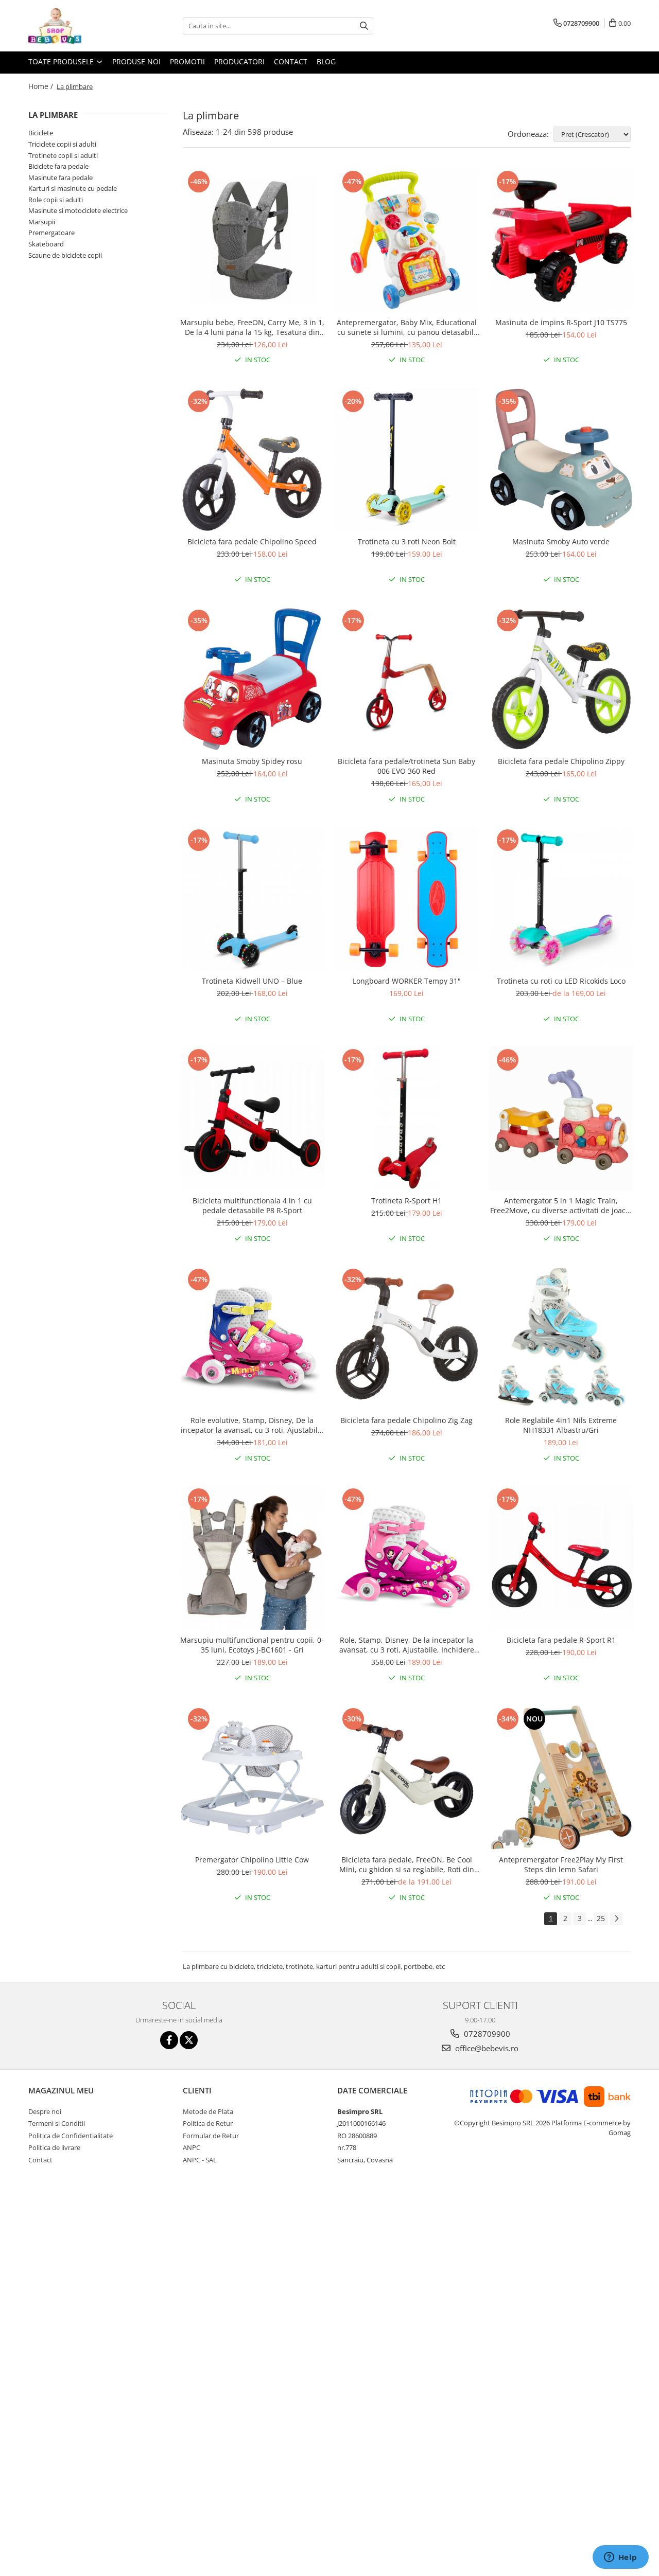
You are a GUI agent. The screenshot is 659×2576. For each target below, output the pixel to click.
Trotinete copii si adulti (63, 155)
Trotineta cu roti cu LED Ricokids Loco (561, 981)
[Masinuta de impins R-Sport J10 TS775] (561, 240)
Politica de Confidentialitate (71, 2136)
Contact (291, 61)
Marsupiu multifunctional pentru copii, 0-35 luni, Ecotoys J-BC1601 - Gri (252, 1645)
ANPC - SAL (200, 2160)
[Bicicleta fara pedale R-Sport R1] (561, 1558)
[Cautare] (364, 26)
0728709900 (486, 2034)
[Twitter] (189, 2040)
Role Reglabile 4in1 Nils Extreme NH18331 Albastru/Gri (561, 1425)
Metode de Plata (208, 2111)
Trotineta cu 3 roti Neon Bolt (407, 541)
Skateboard (46, 244)
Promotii (187, 61)
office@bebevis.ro (486, 2048)
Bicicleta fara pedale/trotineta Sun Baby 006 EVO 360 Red (406, 766)
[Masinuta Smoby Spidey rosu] (252, 679)
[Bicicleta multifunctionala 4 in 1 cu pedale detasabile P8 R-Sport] (252, 1118)
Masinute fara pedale (60, 177)
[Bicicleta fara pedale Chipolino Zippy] (561, 679)
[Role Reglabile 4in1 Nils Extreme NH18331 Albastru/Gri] (561, 1338)
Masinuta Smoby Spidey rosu (252, 761)
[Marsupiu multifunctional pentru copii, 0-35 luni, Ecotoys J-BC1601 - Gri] (252, 1558)
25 (601, 1918)
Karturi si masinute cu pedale (73, 188)
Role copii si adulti (56, 200)
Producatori (239, 61)
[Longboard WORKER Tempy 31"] (407, 899)
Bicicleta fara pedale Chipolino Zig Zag (406, 1420)
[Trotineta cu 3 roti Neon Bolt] (407, 460)
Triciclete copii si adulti (62, 144)
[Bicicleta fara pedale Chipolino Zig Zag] (407, 1338)
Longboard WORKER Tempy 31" (407, 981)
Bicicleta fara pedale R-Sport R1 (561, 1640)
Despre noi (45, 2111)
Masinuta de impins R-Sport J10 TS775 (561, 322)
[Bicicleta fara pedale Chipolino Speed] (252, 460)
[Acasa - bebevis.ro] (80, 26)
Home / (42, 86)
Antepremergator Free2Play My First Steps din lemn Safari (561, 1864)
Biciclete (41, 133)
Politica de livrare (54, 2147)
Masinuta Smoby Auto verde (561, 541)
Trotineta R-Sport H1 (406, 1201)
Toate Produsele (62, 61)
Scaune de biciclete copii (65, 255)
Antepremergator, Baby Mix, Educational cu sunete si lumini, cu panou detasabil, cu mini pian (407, 327)
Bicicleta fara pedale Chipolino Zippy (561, 761)
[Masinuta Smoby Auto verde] (561, 460)
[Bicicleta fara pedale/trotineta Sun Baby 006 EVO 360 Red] (407, 679)
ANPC (192, 2147)
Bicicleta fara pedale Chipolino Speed (252, 541)
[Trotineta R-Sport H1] (407, 1118)
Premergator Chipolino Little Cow (252, 1860)
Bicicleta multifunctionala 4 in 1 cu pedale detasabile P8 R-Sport (252, 1205)
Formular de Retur (211, 2136)
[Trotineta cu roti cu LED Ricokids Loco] (561, 899)
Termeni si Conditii (57, 2123)
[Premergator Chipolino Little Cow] (252, 1778)
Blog (326, 61)
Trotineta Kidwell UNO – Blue (252, 981)
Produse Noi (136, 61)
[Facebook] (169, 2040)
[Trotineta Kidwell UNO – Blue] (252, 899)
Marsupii (42, 222)
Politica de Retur (208, 2123)
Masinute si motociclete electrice (78, 210)
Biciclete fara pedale (58, 166)
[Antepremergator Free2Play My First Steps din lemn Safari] (561, 1778)
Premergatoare (51, 233)
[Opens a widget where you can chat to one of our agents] (620, 2558)
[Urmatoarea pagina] (616, 1919)
